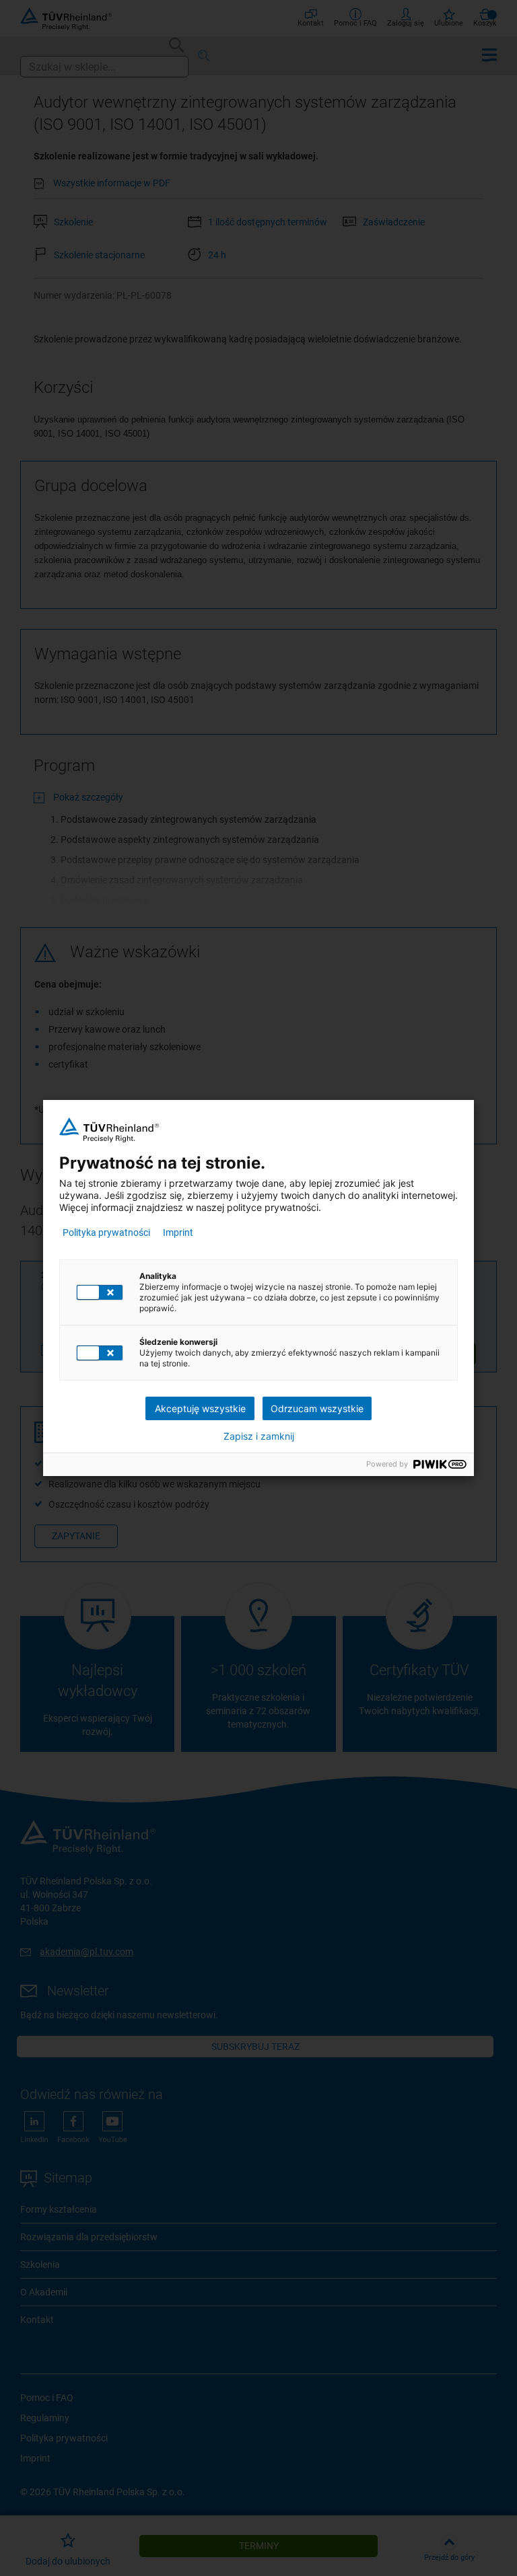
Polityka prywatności (106, 1232)
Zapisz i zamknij (259, 1436)
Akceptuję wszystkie (200, 1408)
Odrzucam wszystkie (317, 1408)
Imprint (178, 1232)
